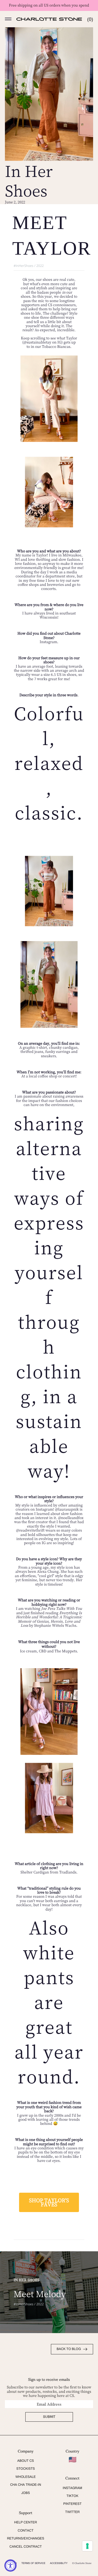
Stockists (26, 2469)
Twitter (72, 2512)
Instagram (72, 2488)
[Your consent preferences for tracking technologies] (87, 2546)
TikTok (72, 2496)
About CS (25, 2461)
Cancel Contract (26, 2547)
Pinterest (72, 2504)
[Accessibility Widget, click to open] (10, 2566)
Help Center (26, 2522)
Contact (26, 2530)
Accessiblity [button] (59, 2563)
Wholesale (26, 2477)
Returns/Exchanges (26, 2538)
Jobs (25, 2493)
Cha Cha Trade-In (26, 2485)
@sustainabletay (38, 342)
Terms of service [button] (33, 2563)
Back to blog (69, 2349)
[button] (8, 19)
